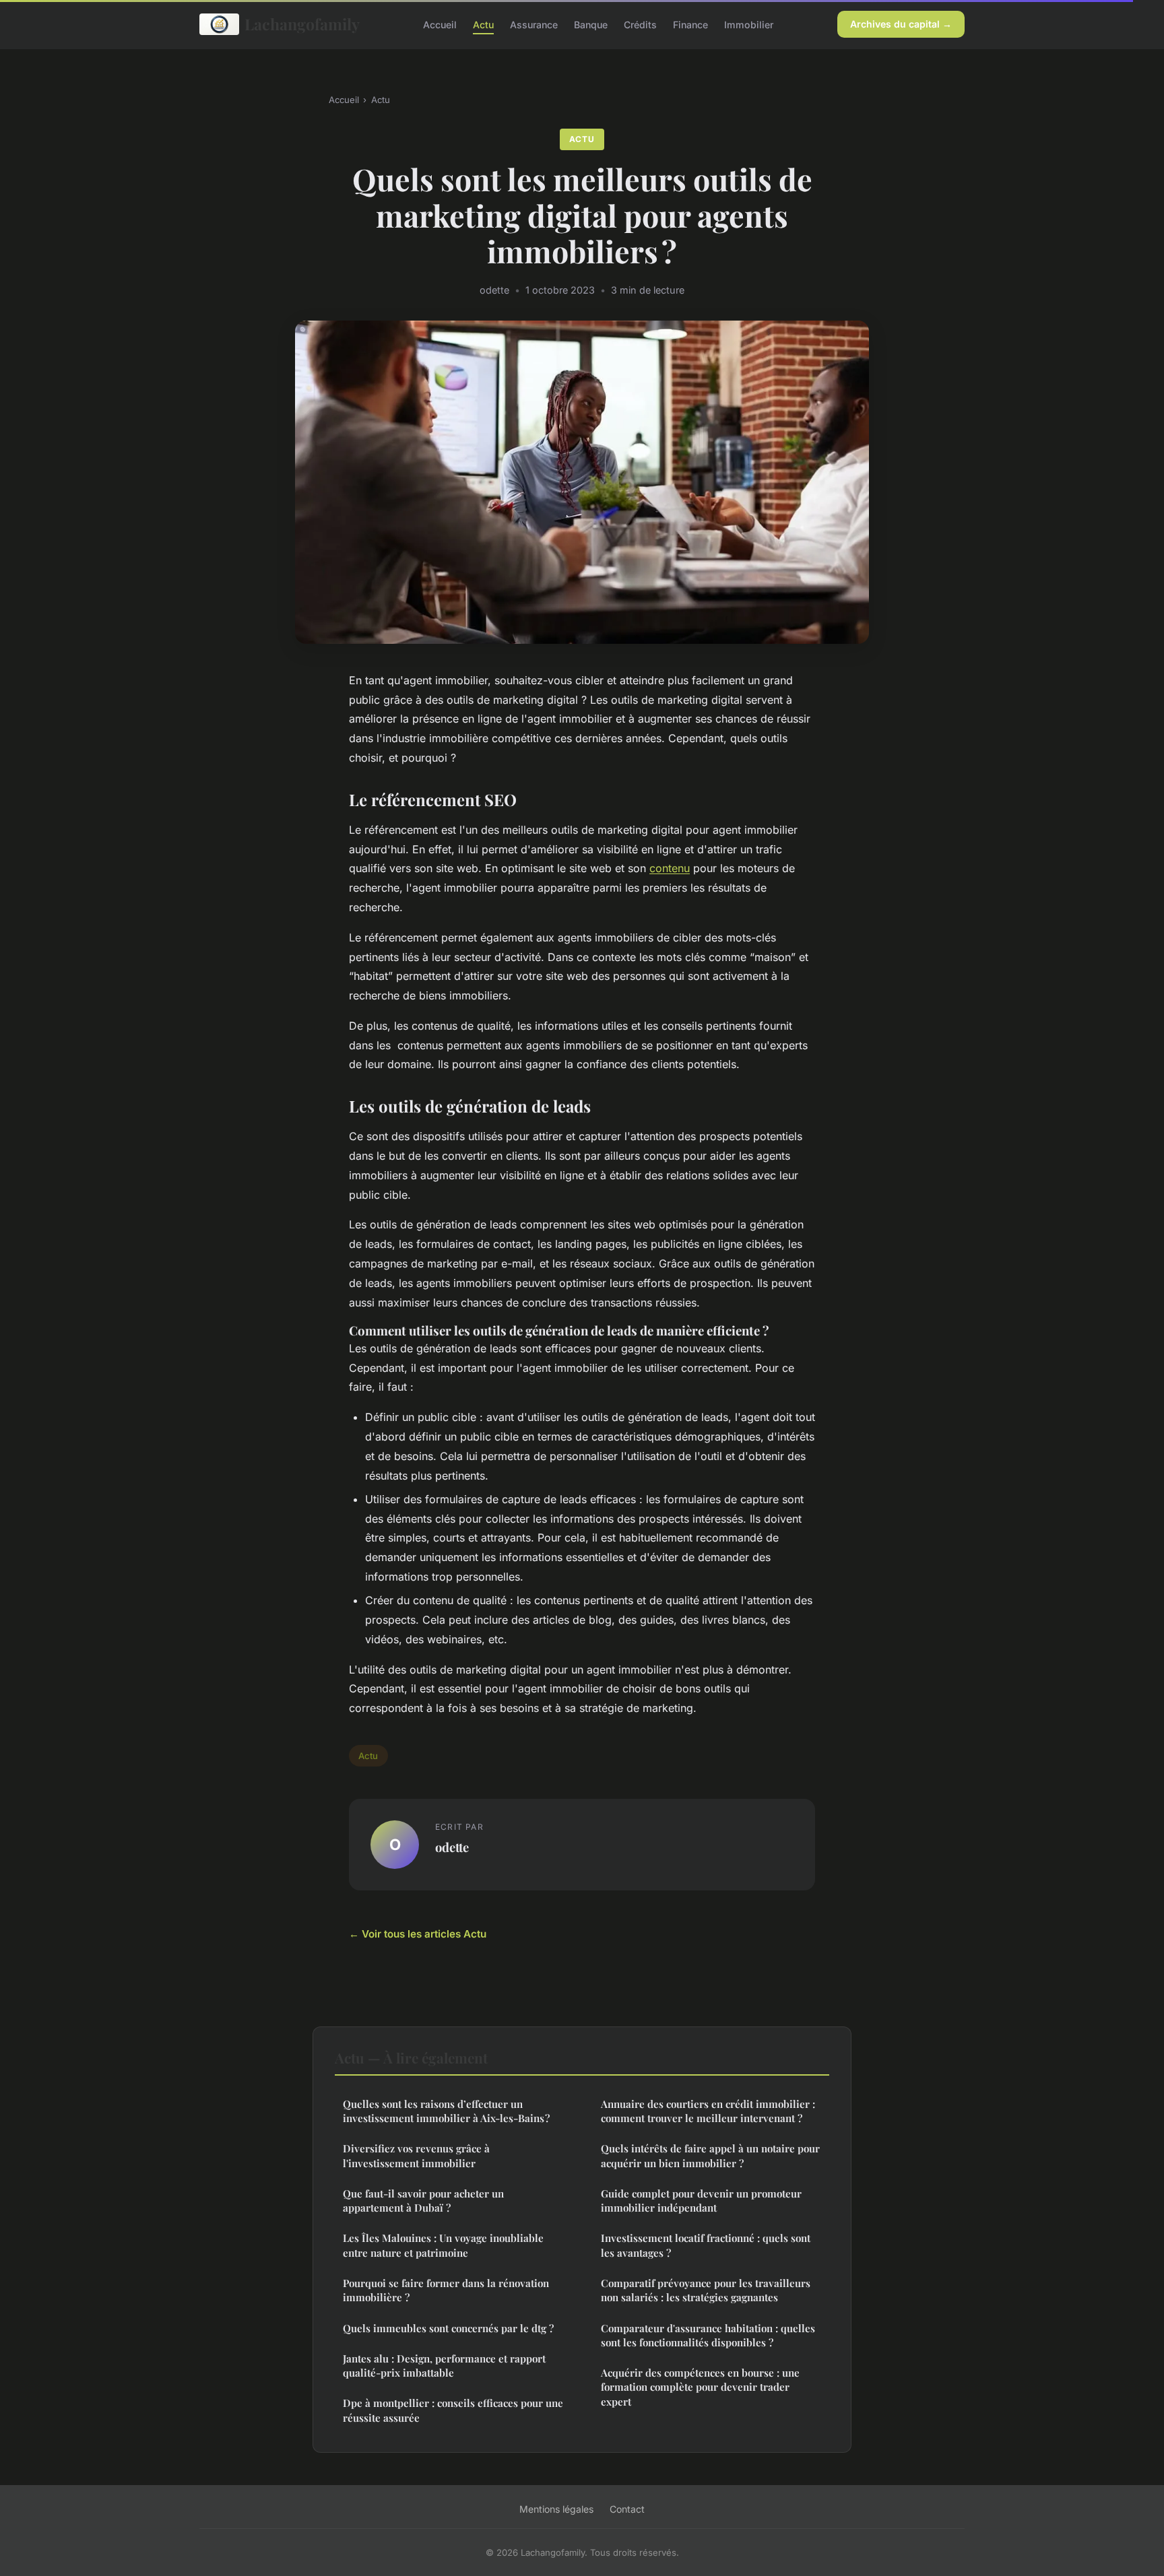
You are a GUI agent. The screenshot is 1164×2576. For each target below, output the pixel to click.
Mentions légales (556, 2509)
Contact (627, 2509)
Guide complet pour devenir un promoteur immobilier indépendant (701, 2201)
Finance (690, 24)
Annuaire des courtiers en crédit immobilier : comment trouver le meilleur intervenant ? (708, 2111)
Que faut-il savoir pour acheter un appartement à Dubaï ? (423, 2201)
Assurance (534, 24)
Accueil (440, 24)
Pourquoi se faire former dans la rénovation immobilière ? (446, 2290)
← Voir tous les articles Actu (418, 1934)
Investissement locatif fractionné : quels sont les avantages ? (706, 2245)
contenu (670, 868)
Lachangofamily (302, 24)
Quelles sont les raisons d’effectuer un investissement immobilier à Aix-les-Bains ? (446, 2111)
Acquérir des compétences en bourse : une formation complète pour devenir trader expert (700, 2387)
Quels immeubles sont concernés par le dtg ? (448, 2328)
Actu (483, 24)
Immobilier (749, 24)
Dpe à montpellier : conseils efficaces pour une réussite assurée (453, 2410)
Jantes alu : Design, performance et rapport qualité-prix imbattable (444, 2366)
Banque (591, 24)
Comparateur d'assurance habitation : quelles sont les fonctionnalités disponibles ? (708, 2335)
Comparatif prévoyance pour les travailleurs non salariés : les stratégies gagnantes (706, 2290)
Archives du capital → (901, 24)
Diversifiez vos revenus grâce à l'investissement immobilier (416, 2155)
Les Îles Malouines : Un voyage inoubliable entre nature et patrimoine (443, 2245)
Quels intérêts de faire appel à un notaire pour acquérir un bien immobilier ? (710, 2155)
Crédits (640, 24)
